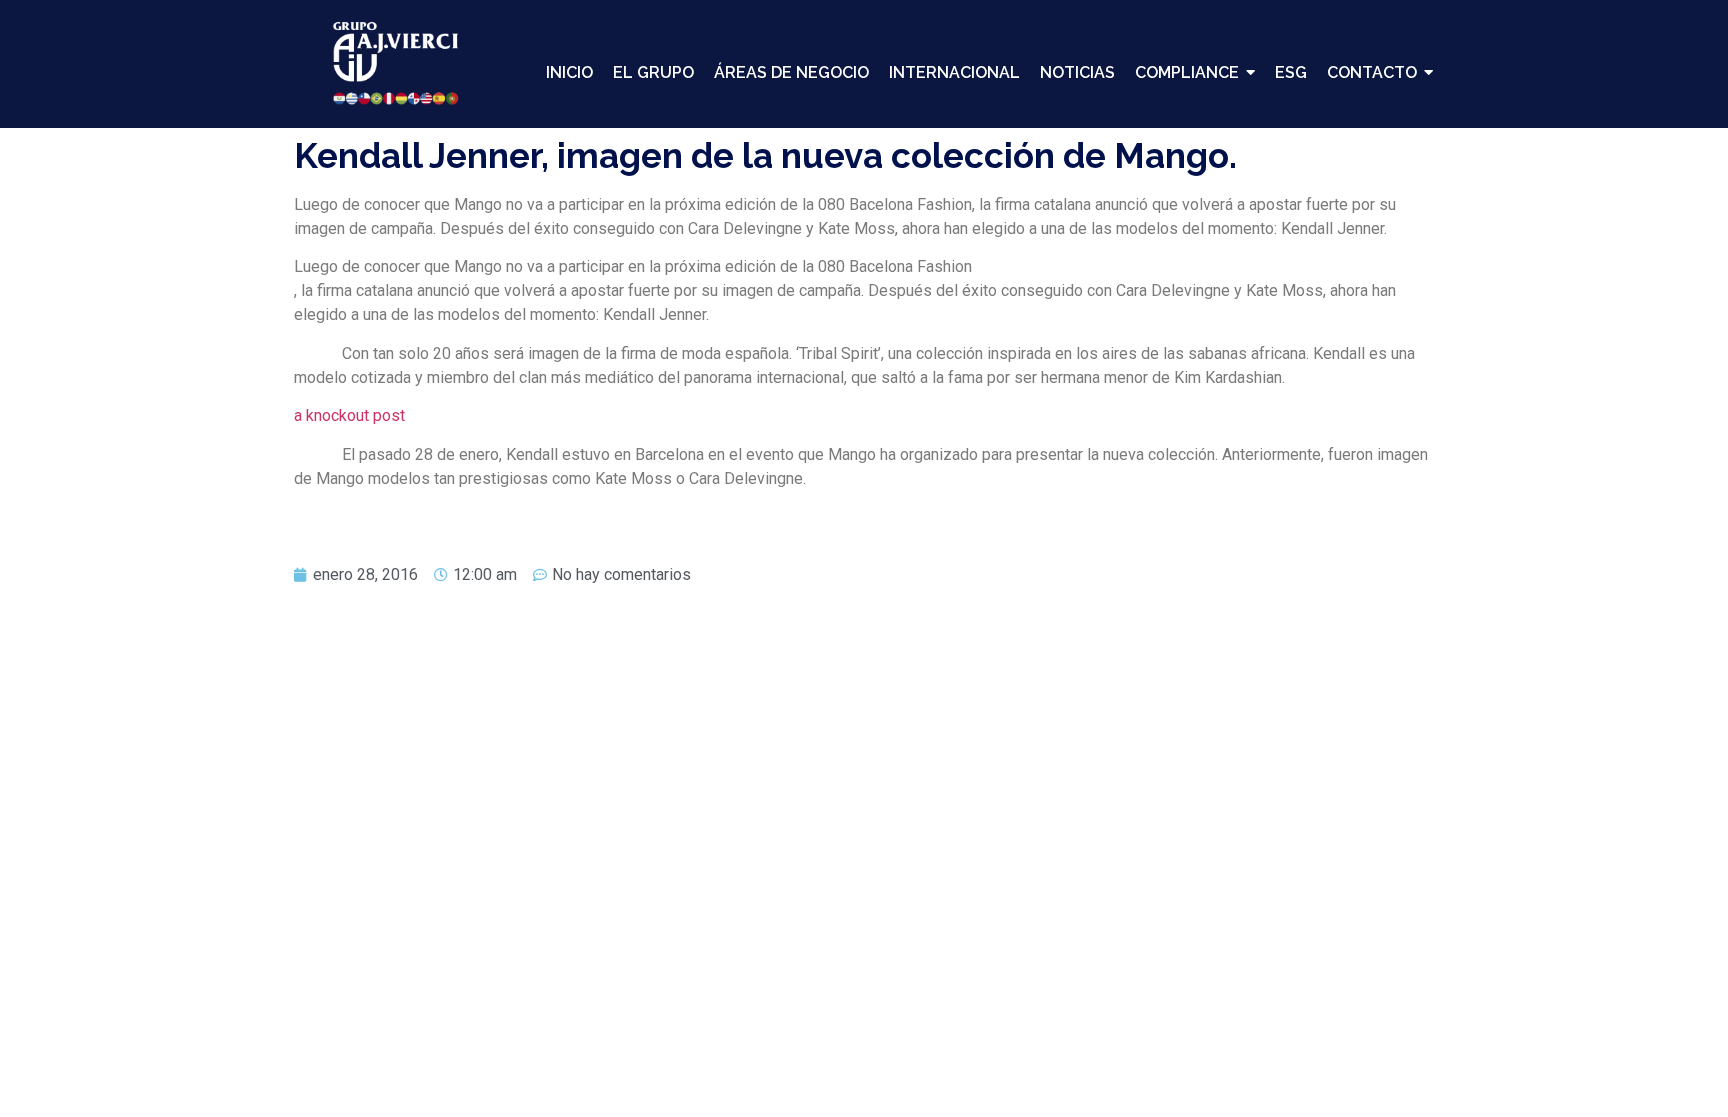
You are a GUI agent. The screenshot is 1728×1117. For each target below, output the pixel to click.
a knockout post (349, 415)
